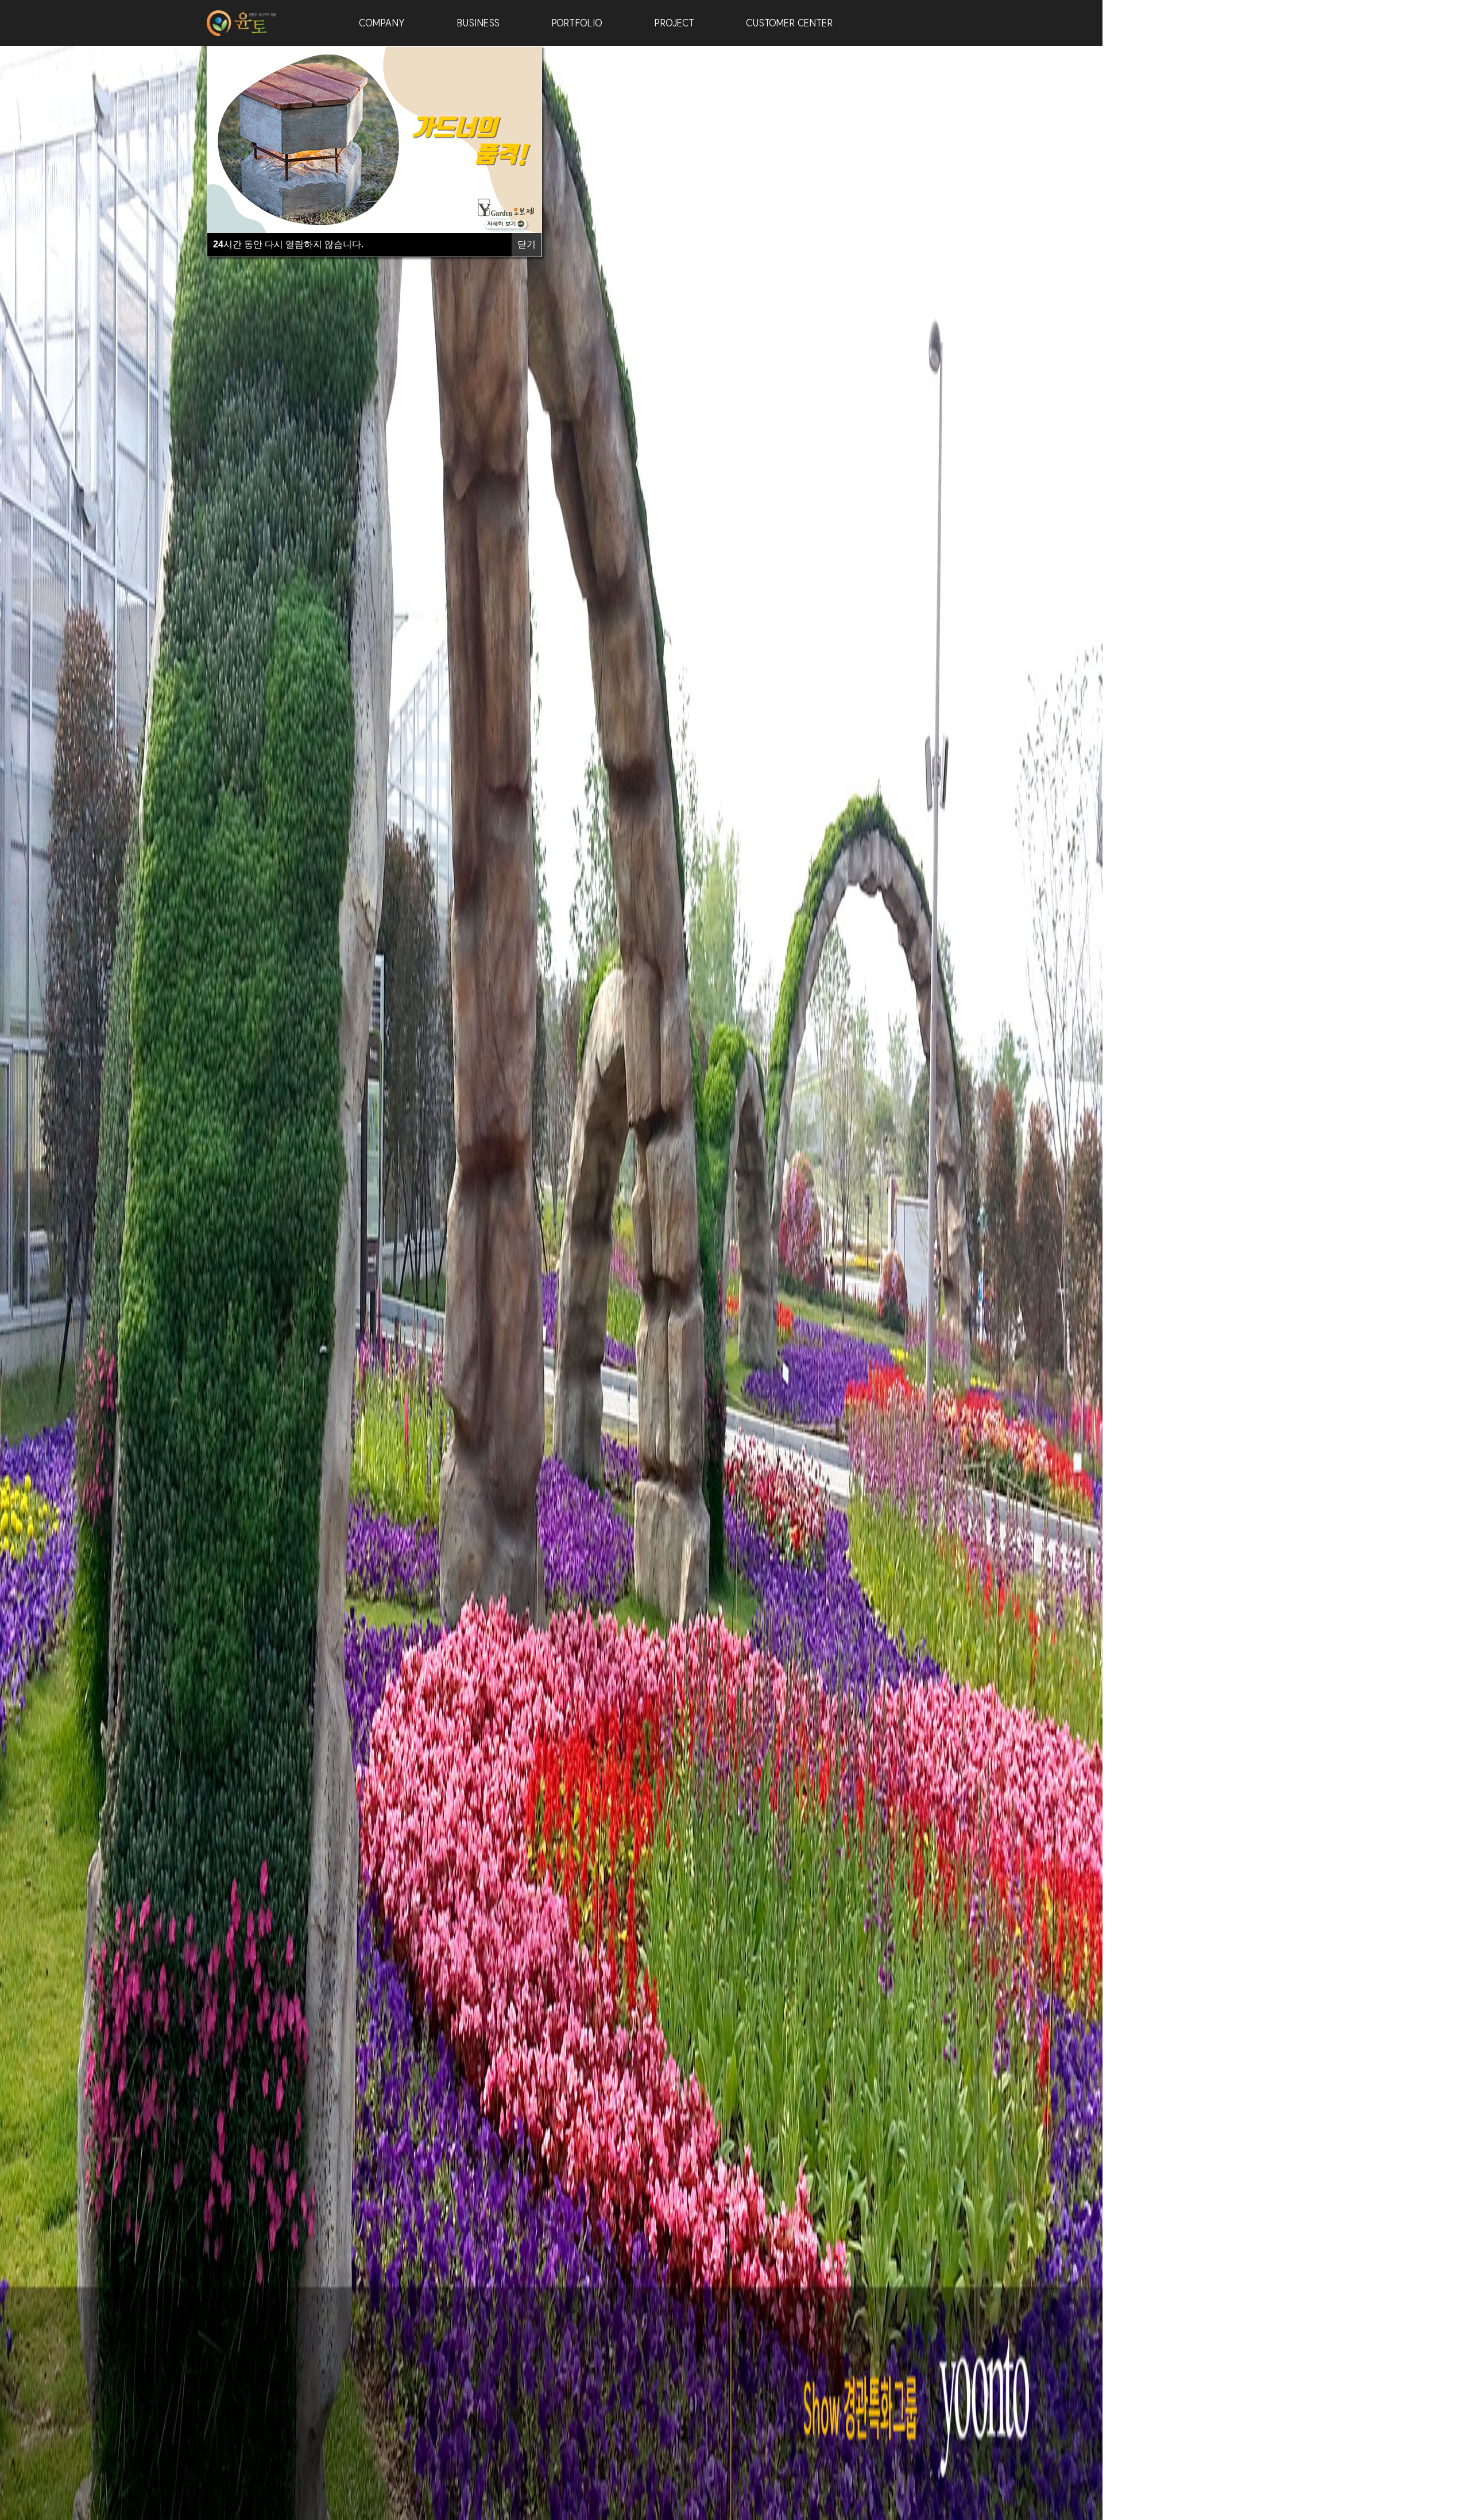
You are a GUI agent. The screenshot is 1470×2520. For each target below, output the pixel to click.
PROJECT (674, 23)
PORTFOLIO (577, 23)
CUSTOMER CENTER (790, 23)
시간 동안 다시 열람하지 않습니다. (288, 244)
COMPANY (382, 23)
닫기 (527, 244)
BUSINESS (478, 23)
